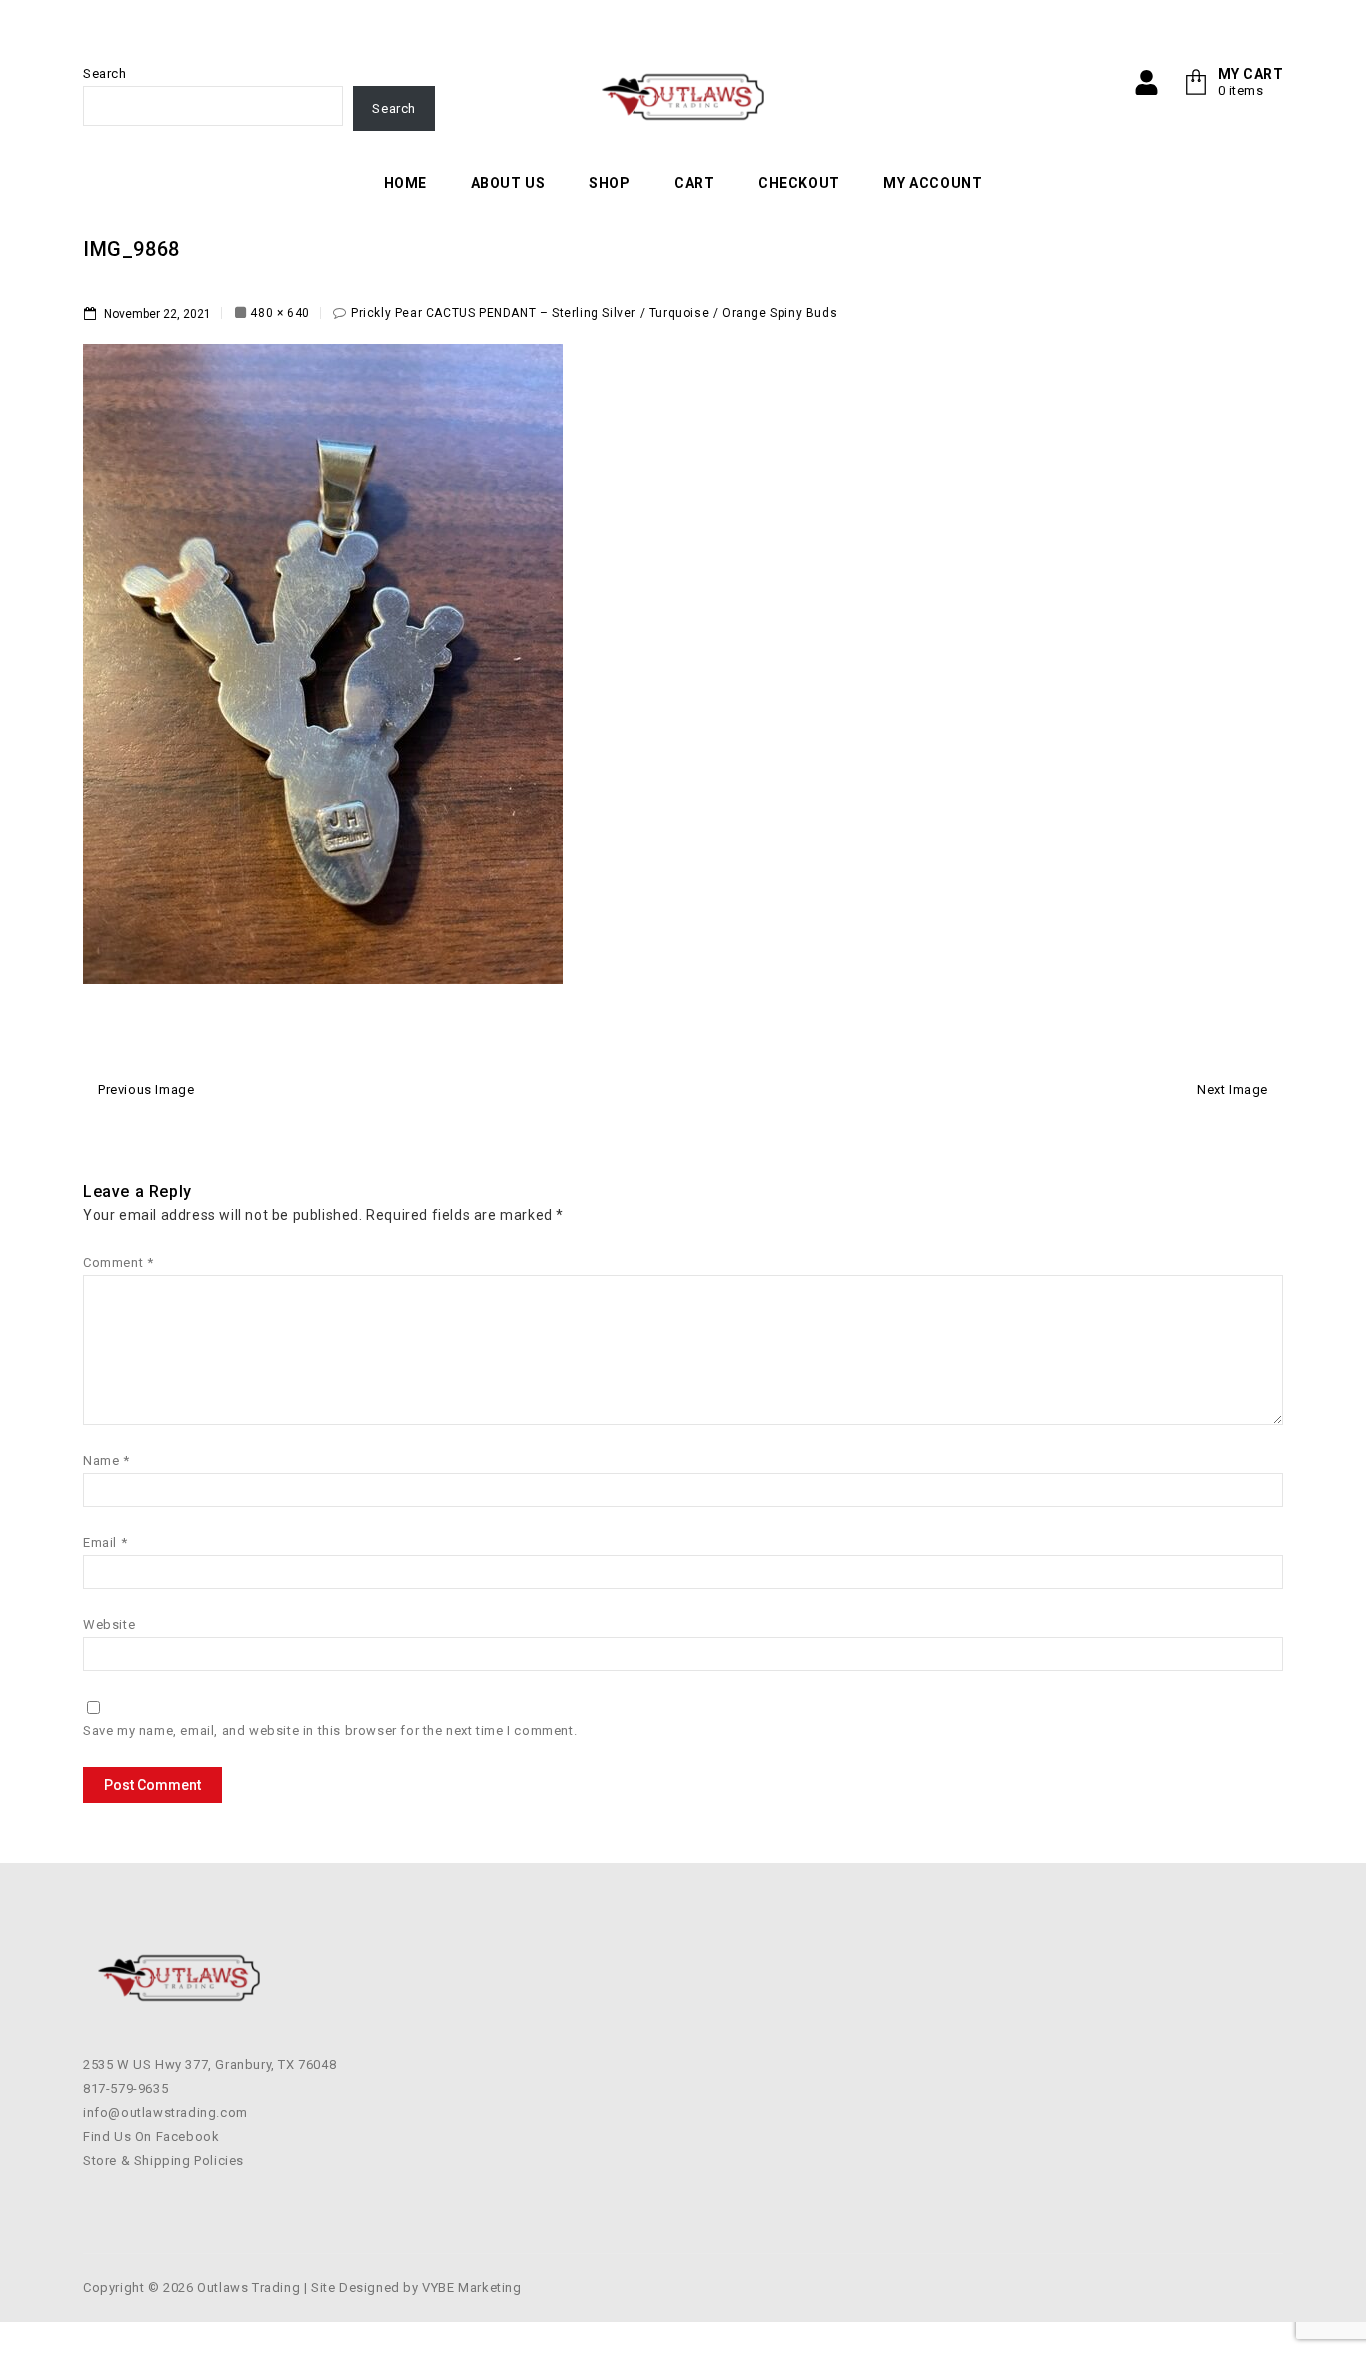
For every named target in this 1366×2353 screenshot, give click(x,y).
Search (105, 73)
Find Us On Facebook (151, 2136)
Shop (609, 183)
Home (405, 183)
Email (105, 1542)
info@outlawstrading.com (165, 2112)
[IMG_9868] (323, 663)
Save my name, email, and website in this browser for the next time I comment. (330, 1730)
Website (109, 1624)
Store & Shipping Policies (163, 2160)
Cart (694, 183)
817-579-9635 (125, 2088)
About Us (508, 183)
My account (932, 183)
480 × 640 (279, 313)
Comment (118, 1262)
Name (106, 1460)
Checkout (799, 183)
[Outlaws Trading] (683, 97)
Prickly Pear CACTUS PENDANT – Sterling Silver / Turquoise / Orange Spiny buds (594, 313)
